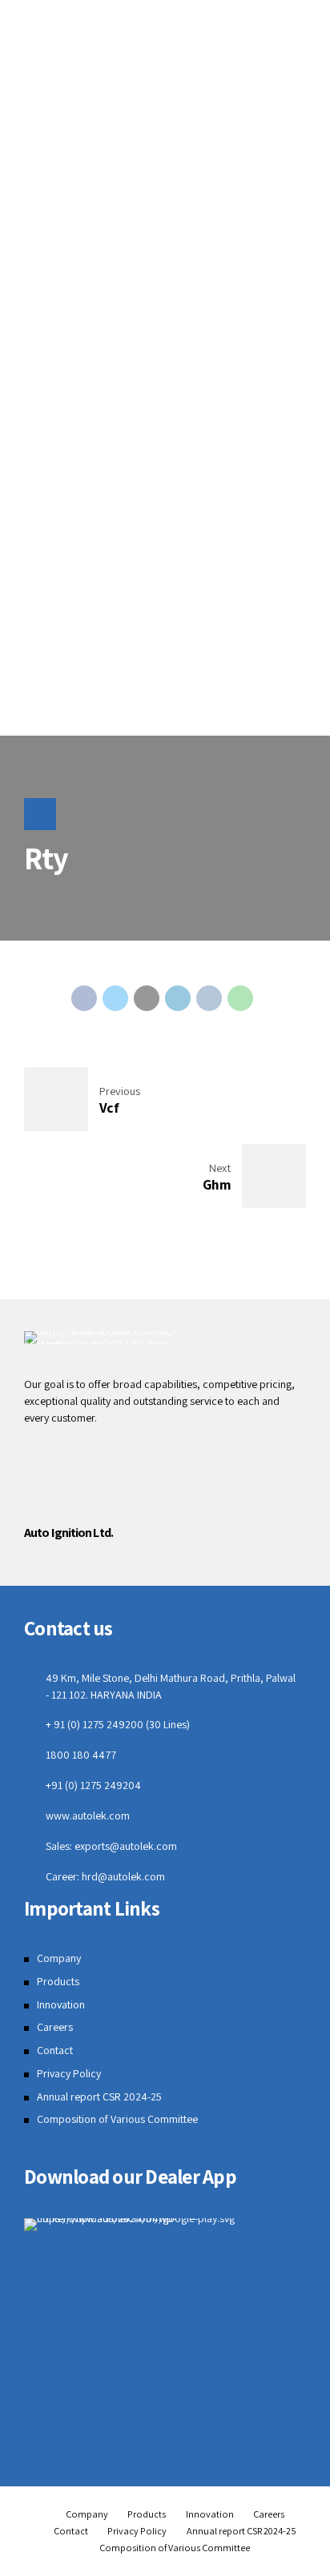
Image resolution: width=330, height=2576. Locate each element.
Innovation (61, 2004)
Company (59, 1958)
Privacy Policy (69, 2073)
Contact (55, 2050)
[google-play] (165, 2225)
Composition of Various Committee (117, 2119)
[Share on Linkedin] (178, 998)
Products (58, 1981)
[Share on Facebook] (84, 998)
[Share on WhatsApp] (240, 998)
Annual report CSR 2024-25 (99, 2097)
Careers (55, 2027)
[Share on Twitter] (115, 998)
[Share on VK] (209, 998)
